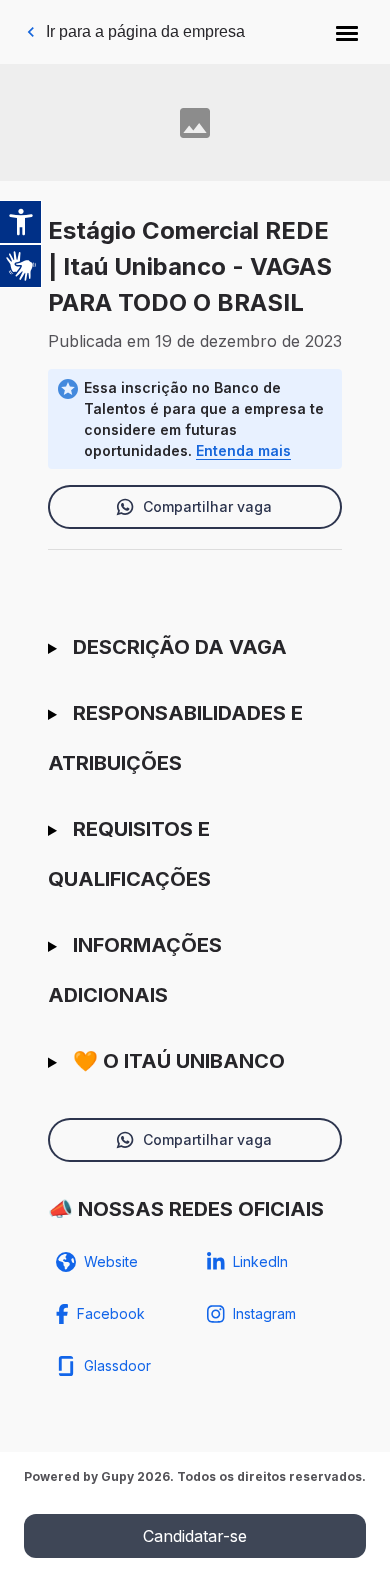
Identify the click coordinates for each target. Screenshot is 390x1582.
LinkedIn (260, 1261)
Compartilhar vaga (207, 506)
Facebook (111, 1313)
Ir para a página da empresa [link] (145, 31)
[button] (347, 32)
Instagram (264, 1313)
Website (111, 1261)
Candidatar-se (195, 1536)
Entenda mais (243, 450)
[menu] (347, 32)
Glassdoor (117, 1365)
